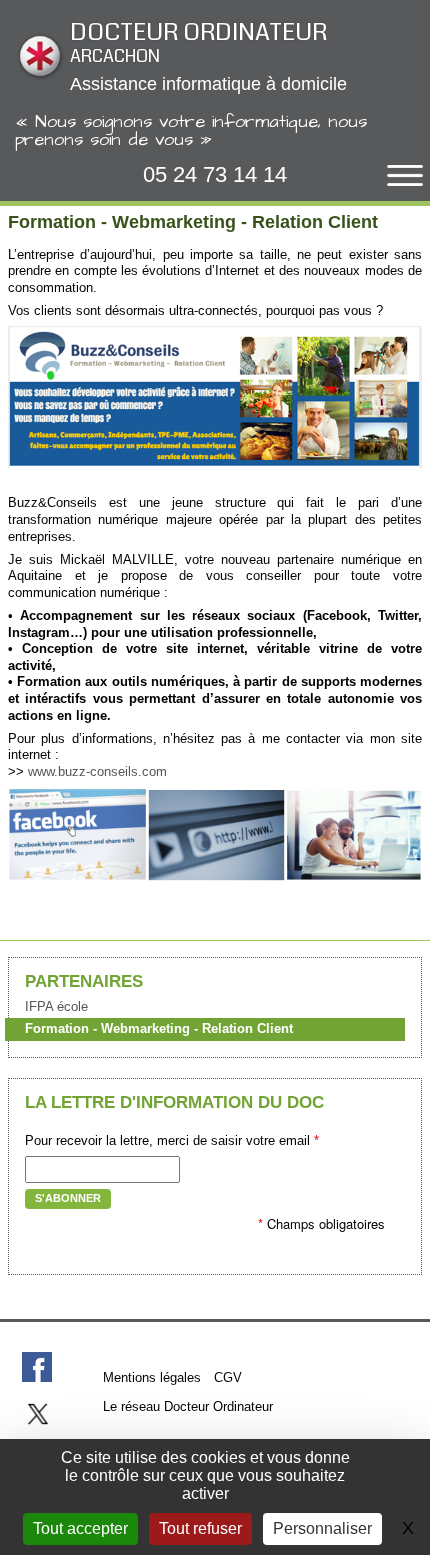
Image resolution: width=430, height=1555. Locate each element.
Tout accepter (80, 1528)
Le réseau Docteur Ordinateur (188, 1406)
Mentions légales (152, 1377)
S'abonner (68, 1198)
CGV (228, 1377)
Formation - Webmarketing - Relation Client (159, 1028)
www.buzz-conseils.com (97, 771)
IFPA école (56, 1006)
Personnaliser (322, 1528)
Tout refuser (200, 1528)
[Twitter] (37, 1414)
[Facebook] (37, 1367)
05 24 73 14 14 (215, 174)
